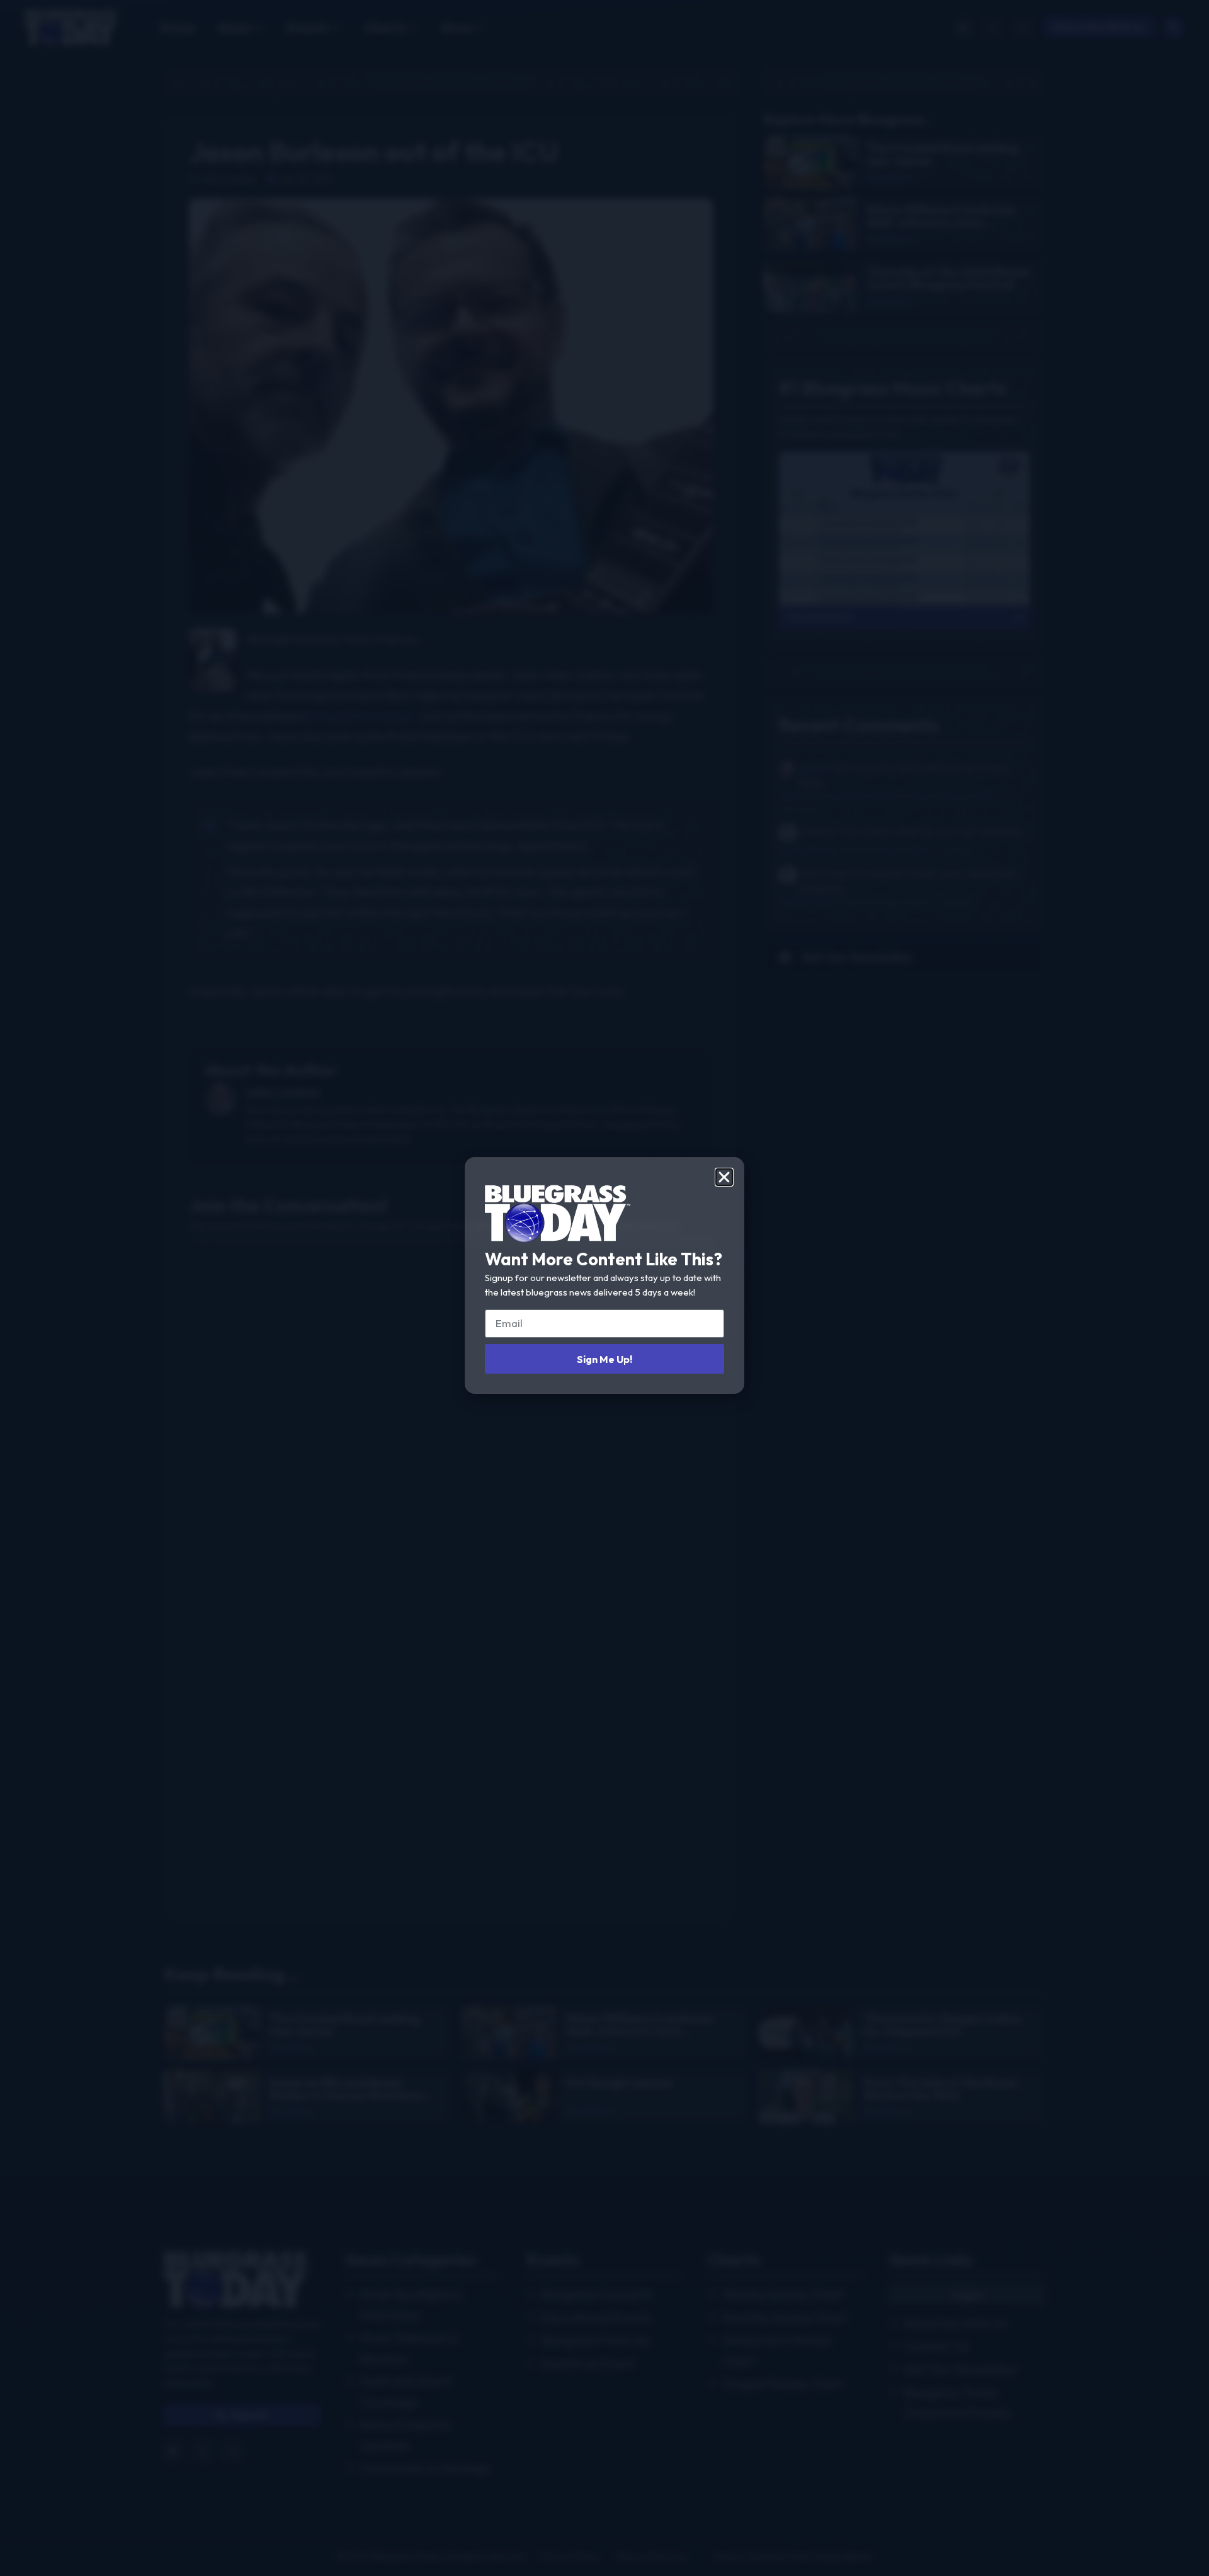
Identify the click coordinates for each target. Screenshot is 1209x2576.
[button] (724, 1177)
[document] (604, 1288)
